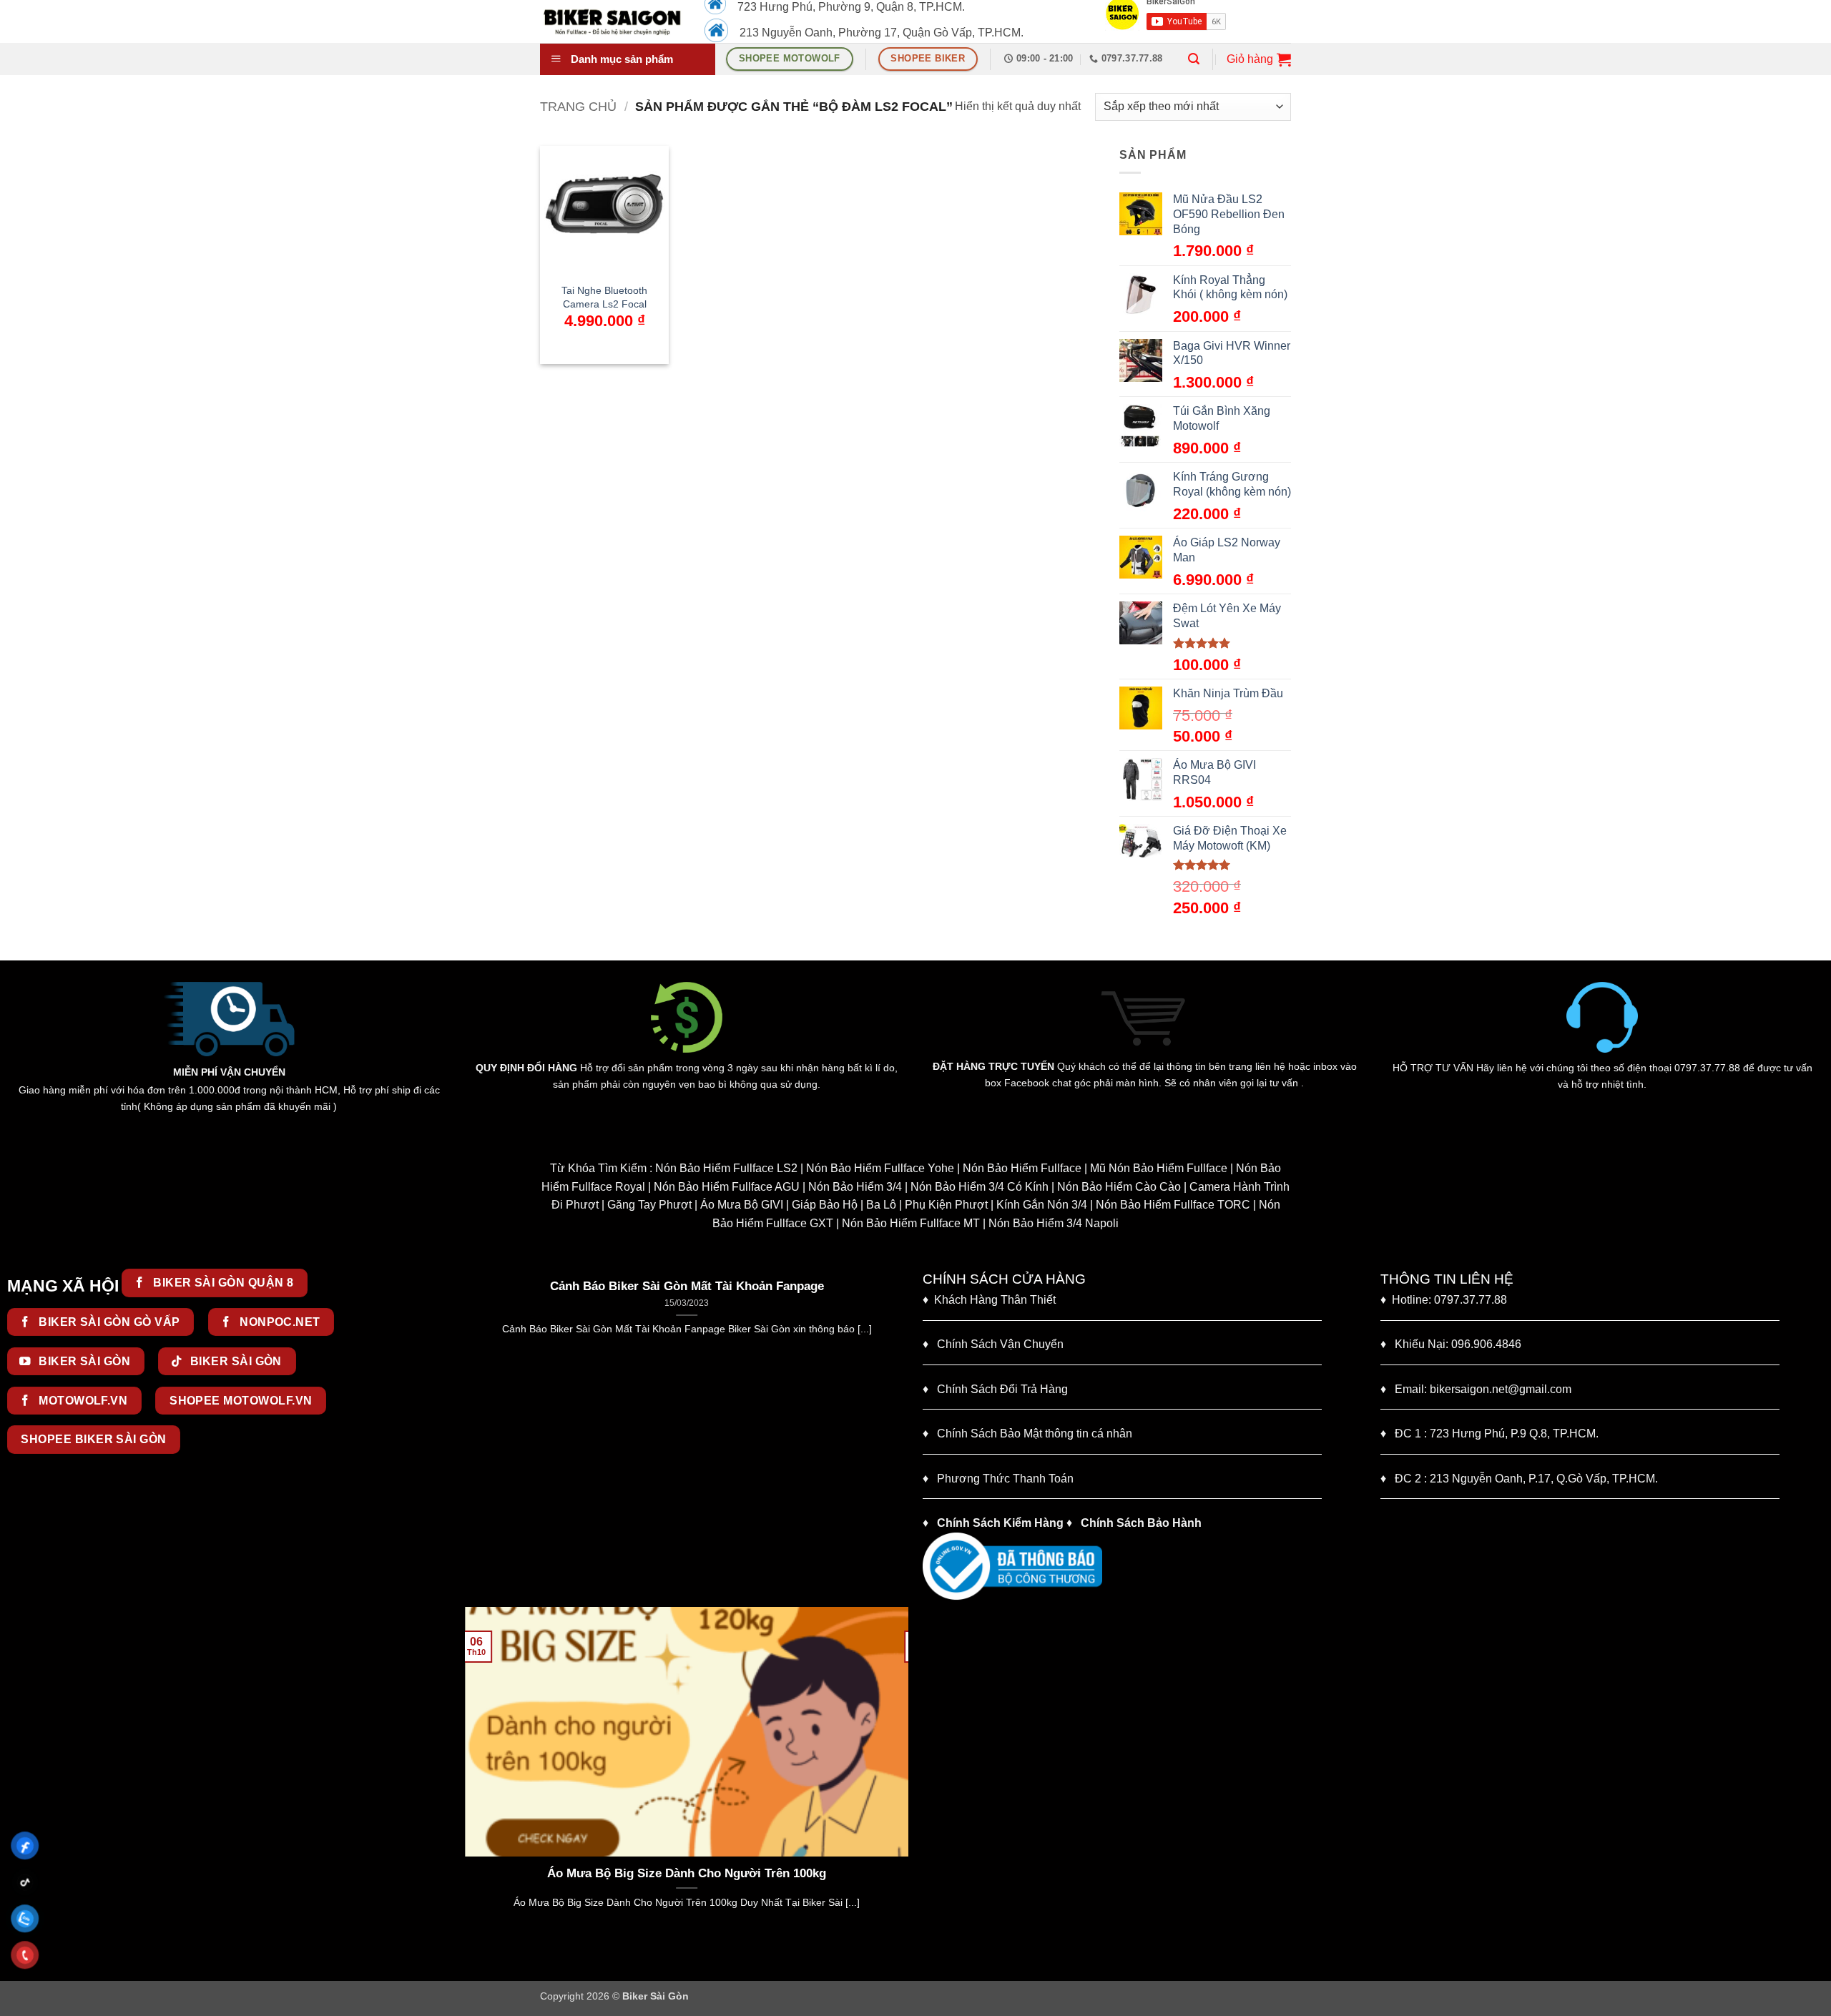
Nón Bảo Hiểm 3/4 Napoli (1054, 1223)
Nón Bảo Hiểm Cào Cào (1119, 1187)
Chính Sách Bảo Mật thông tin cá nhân (1027, 1434)
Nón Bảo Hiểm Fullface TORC (1173, 1205)
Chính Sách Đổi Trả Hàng (1002, 1389)
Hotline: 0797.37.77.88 (1444, 1300)
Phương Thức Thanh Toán (1005, 1479)
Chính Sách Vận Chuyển (993, 1344)
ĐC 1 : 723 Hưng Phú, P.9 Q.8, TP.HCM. (1489, 1434)
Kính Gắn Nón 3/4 (1042, 1205)
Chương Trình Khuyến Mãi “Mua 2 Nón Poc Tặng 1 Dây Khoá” (693, 1286)
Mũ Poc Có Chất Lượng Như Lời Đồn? (693, 1873)
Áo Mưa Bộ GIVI (742, 1205)
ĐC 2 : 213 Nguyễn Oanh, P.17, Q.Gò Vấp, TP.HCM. (1519, 1479)
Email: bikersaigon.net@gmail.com (1476, 1389)
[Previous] (473, 1436)
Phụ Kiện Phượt (946, 1205)
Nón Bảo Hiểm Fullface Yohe (880, 1168)
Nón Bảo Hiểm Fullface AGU (727, 1187)
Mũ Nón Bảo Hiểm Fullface (1159, 1168)
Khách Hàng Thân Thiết (989, 1300)
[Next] (900, 1436)
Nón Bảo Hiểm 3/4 (855, 1187)
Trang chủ (578, 106)
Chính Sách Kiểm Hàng (1000, 1523)
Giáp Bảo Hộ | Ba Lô (844, 1205)
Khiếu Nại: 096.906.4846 (1451, 1344)
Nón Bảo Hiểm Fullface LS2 (726, 1168)
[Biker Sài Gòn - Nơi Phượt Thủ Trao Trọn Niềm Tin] (612, 21)
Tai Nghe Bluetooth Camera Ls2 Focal (604, 297)
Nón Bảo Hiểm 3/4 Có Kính (980, 1187)
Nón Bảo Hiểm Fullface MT (911, 1223)
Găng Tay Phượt (649, 1205)
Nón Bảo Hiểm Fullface (1022, 1168)
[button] (1194, 59)
